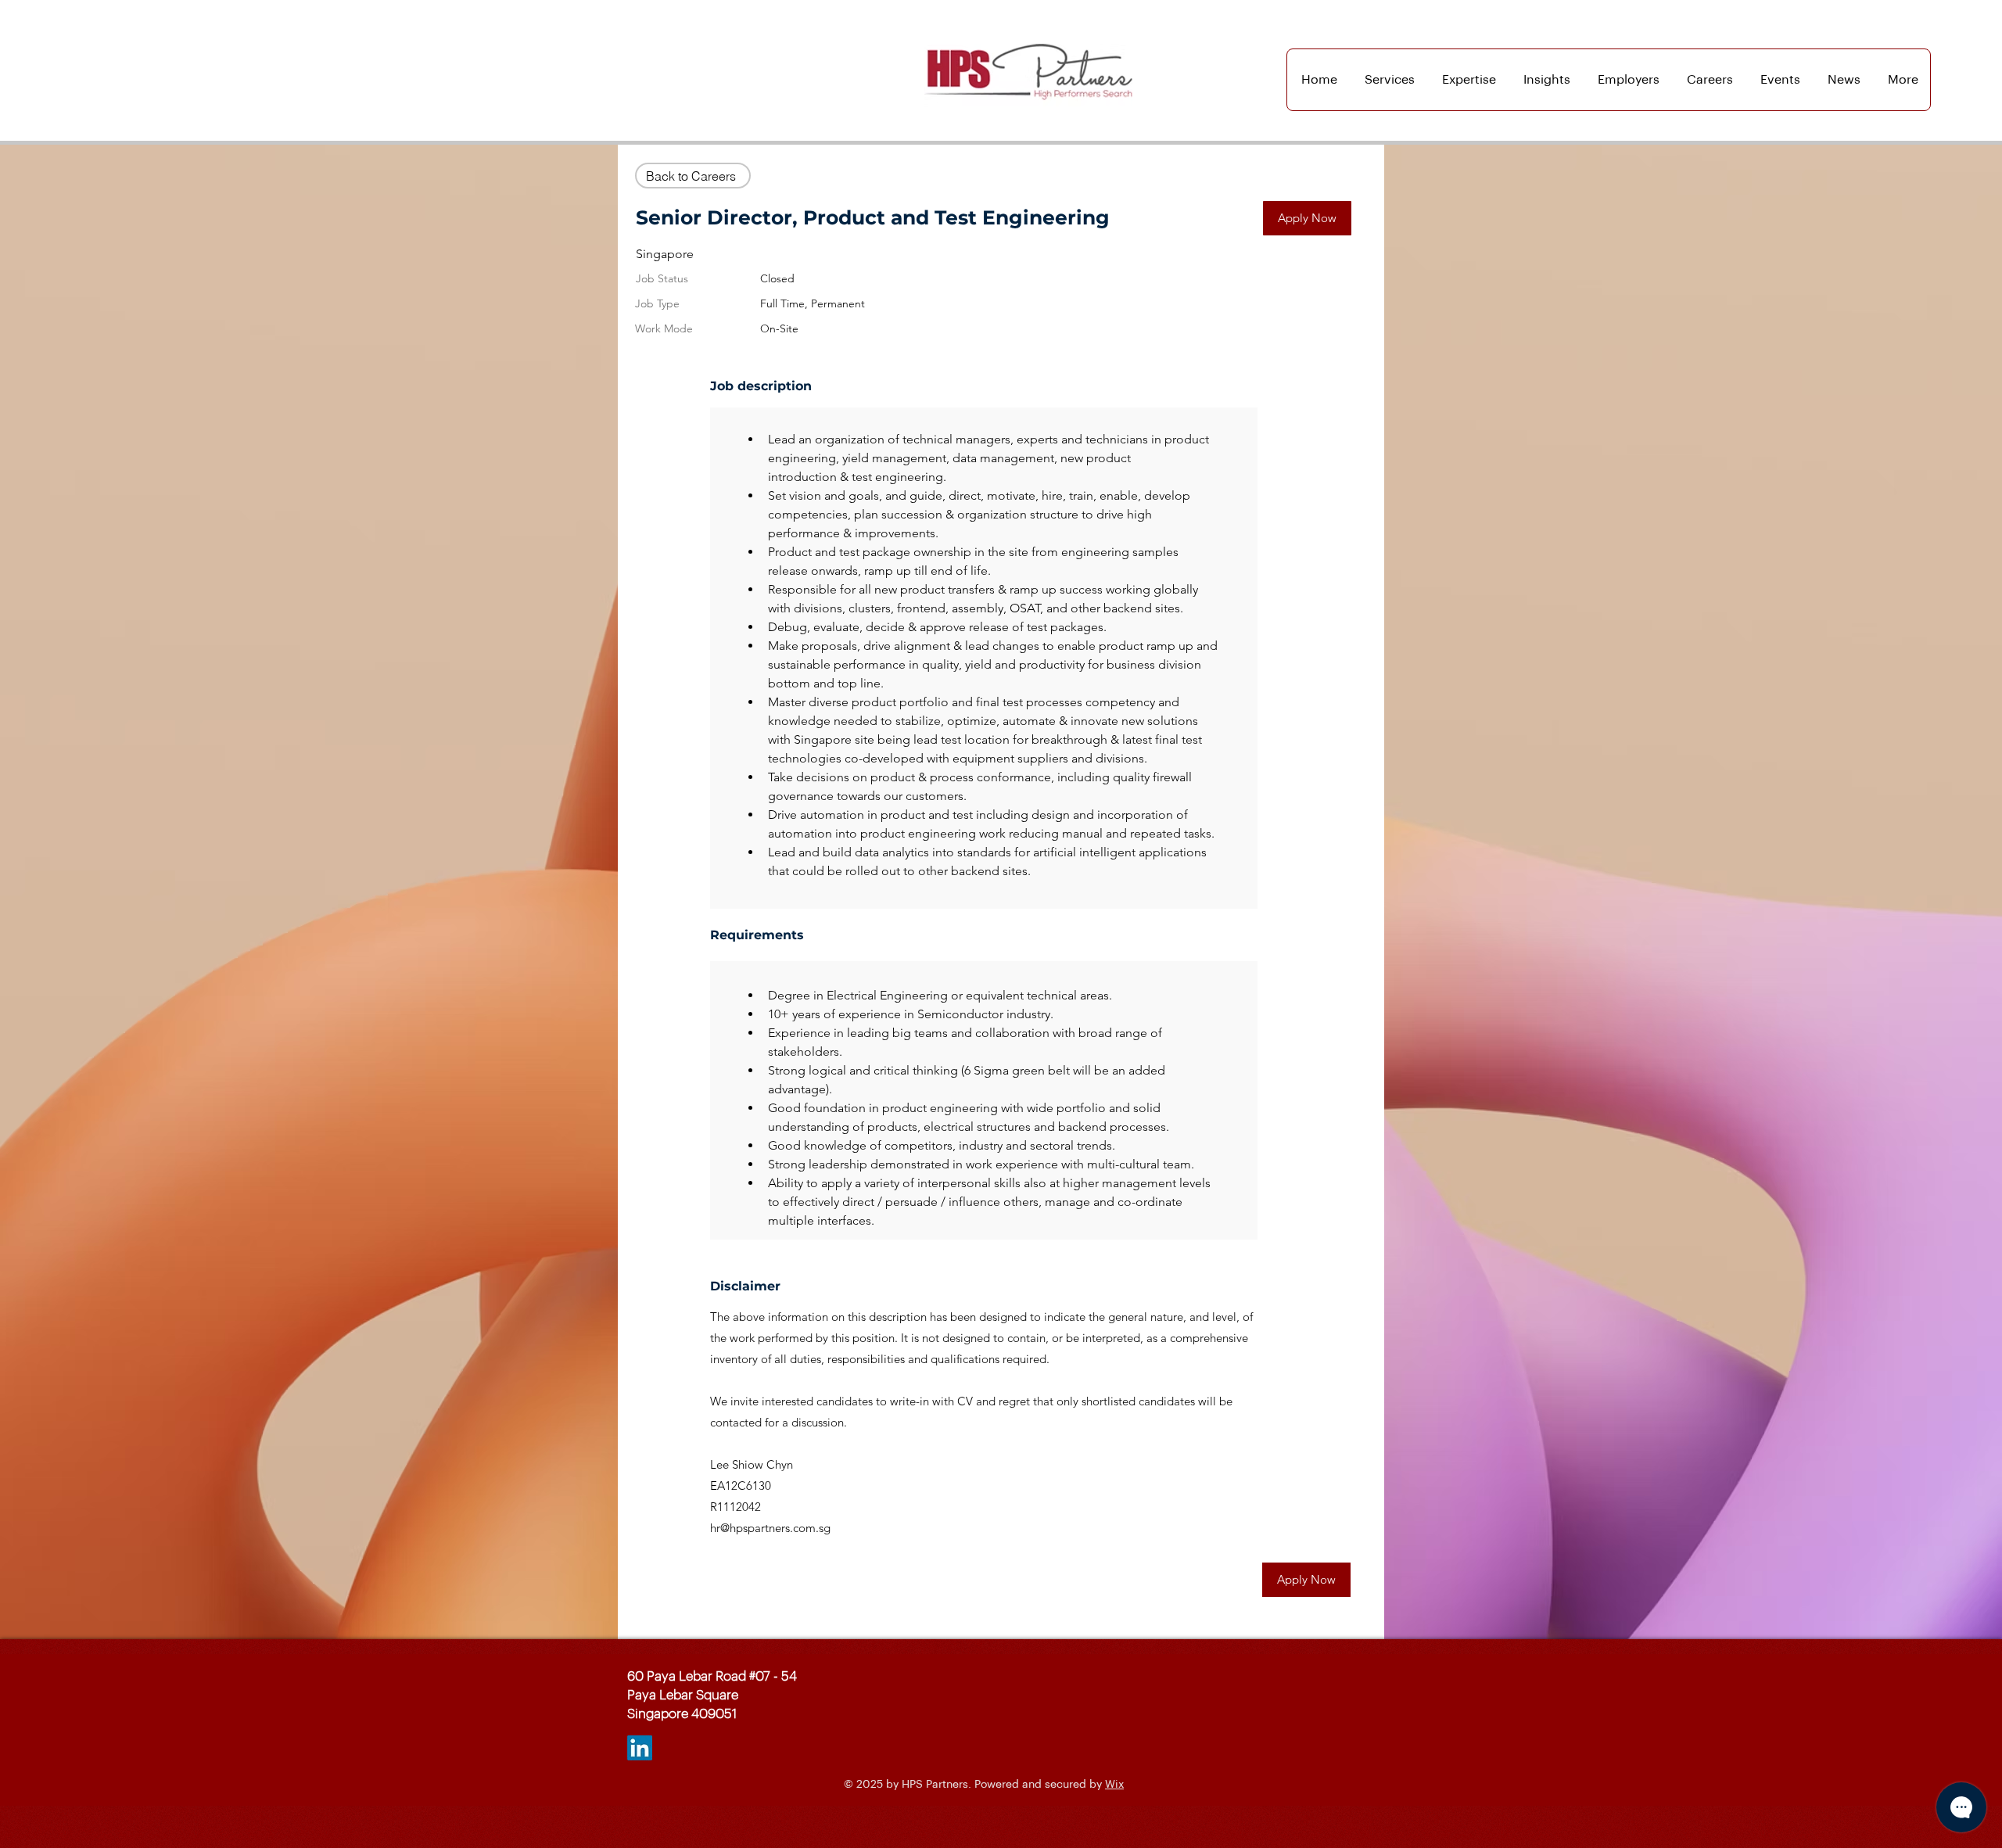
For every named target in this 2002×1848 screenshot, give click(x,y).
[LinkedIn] (640, 1748)
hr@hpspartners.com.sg (770, 1528)
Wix (1114, 1785)
